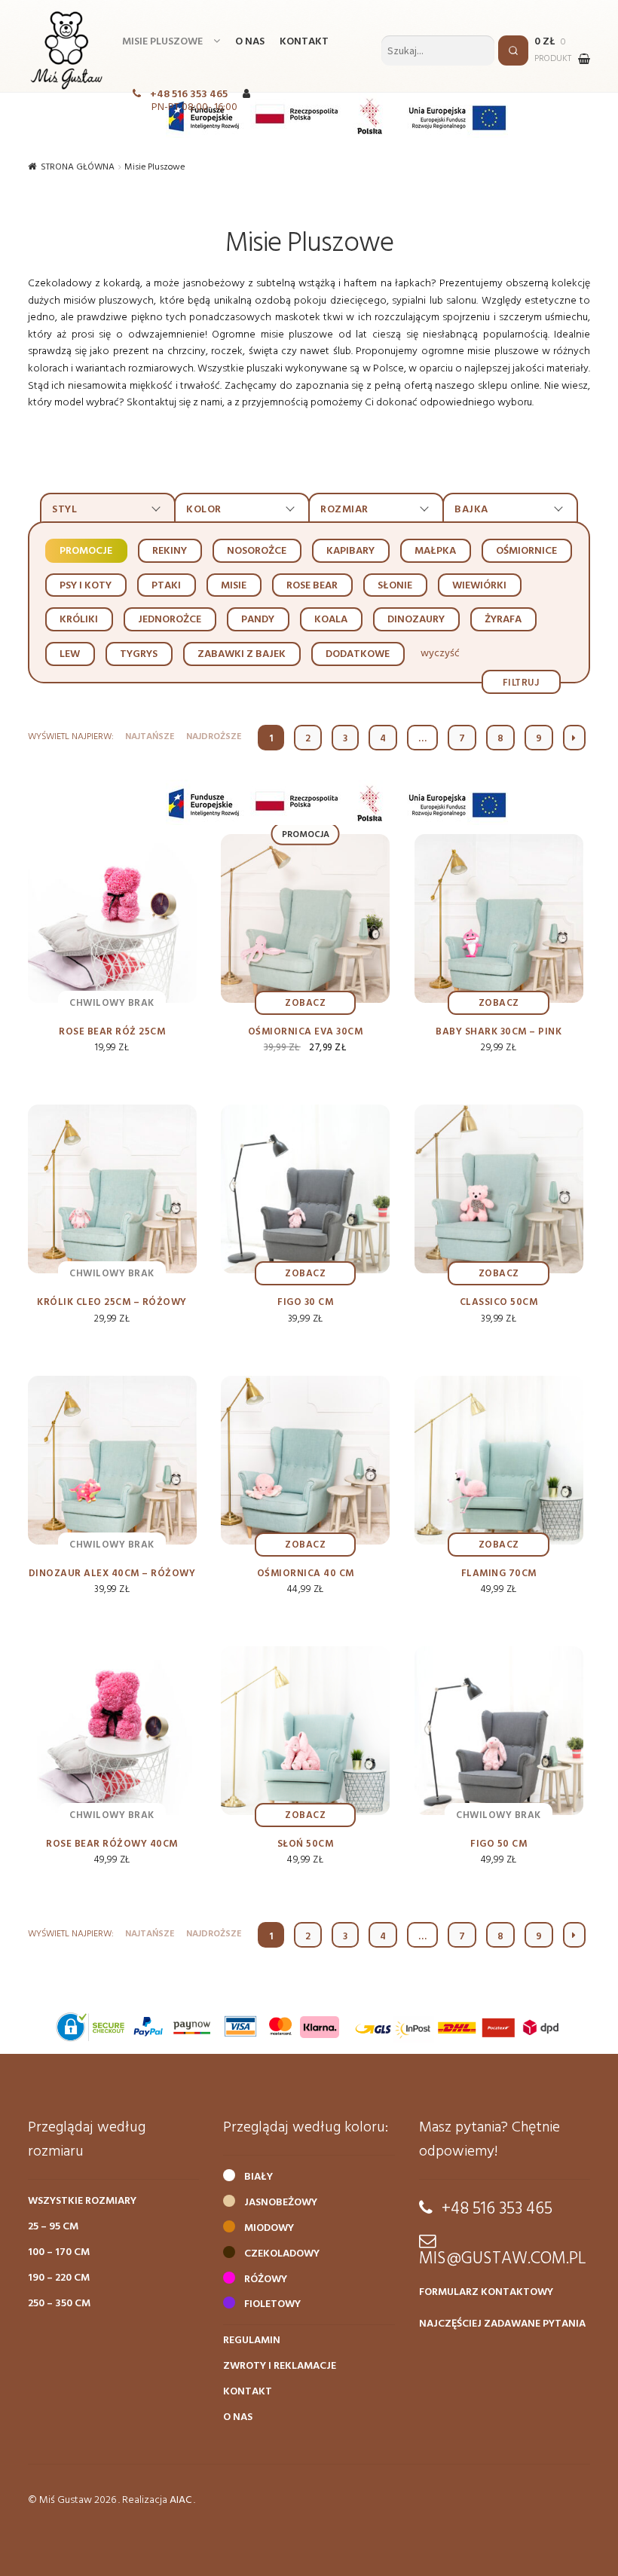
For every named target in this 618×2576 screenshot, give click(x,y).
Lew (70, 654)
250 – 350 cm (59, 2304)
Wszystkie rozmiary (82, 2201)
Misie (234, 586)
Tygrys (139, 654)
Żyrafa (503, 620)
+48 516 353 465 (189, 95)
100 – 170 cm (59, 2252)
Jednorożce (170, 620)
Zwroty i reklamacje (280, 2366)
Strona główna (78, 167)
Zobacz (305, 1003)
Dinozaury (416, 620)
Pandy (258, 620)
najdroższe (214, 737)
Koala (331, 620)
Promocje (86, 551)
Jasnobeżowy (281, 2203)
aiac (181, 2500)
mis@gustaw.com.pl (503, 2259)
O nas (250, 42)
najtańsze (150, 737)
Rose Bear (312, 586)
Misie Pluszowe (162, 42)
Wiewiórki (479, 586)
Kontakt (304, 42)
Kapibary (350, 551)
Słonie (395, 586)
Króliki (79, 620)
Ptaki (166, 586)
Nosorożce (257, 551)
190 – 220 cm (59, 2278)
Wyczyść (440, 654)
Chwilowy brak (112, 1003)
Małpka (435, 551)
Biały (259, 2177)
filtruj (522, 682)
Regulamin (252, 2341)
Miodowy (269, 2228)
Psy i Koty (86, 586)
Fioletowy (272, 2304)
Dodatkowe (358, 654)
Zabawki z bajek (242, 654)
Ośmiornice (526, 551)
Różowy (266, 2280)
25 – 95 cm (53, 2227)
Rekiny (170, 551)
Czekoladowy (282, 2254)
